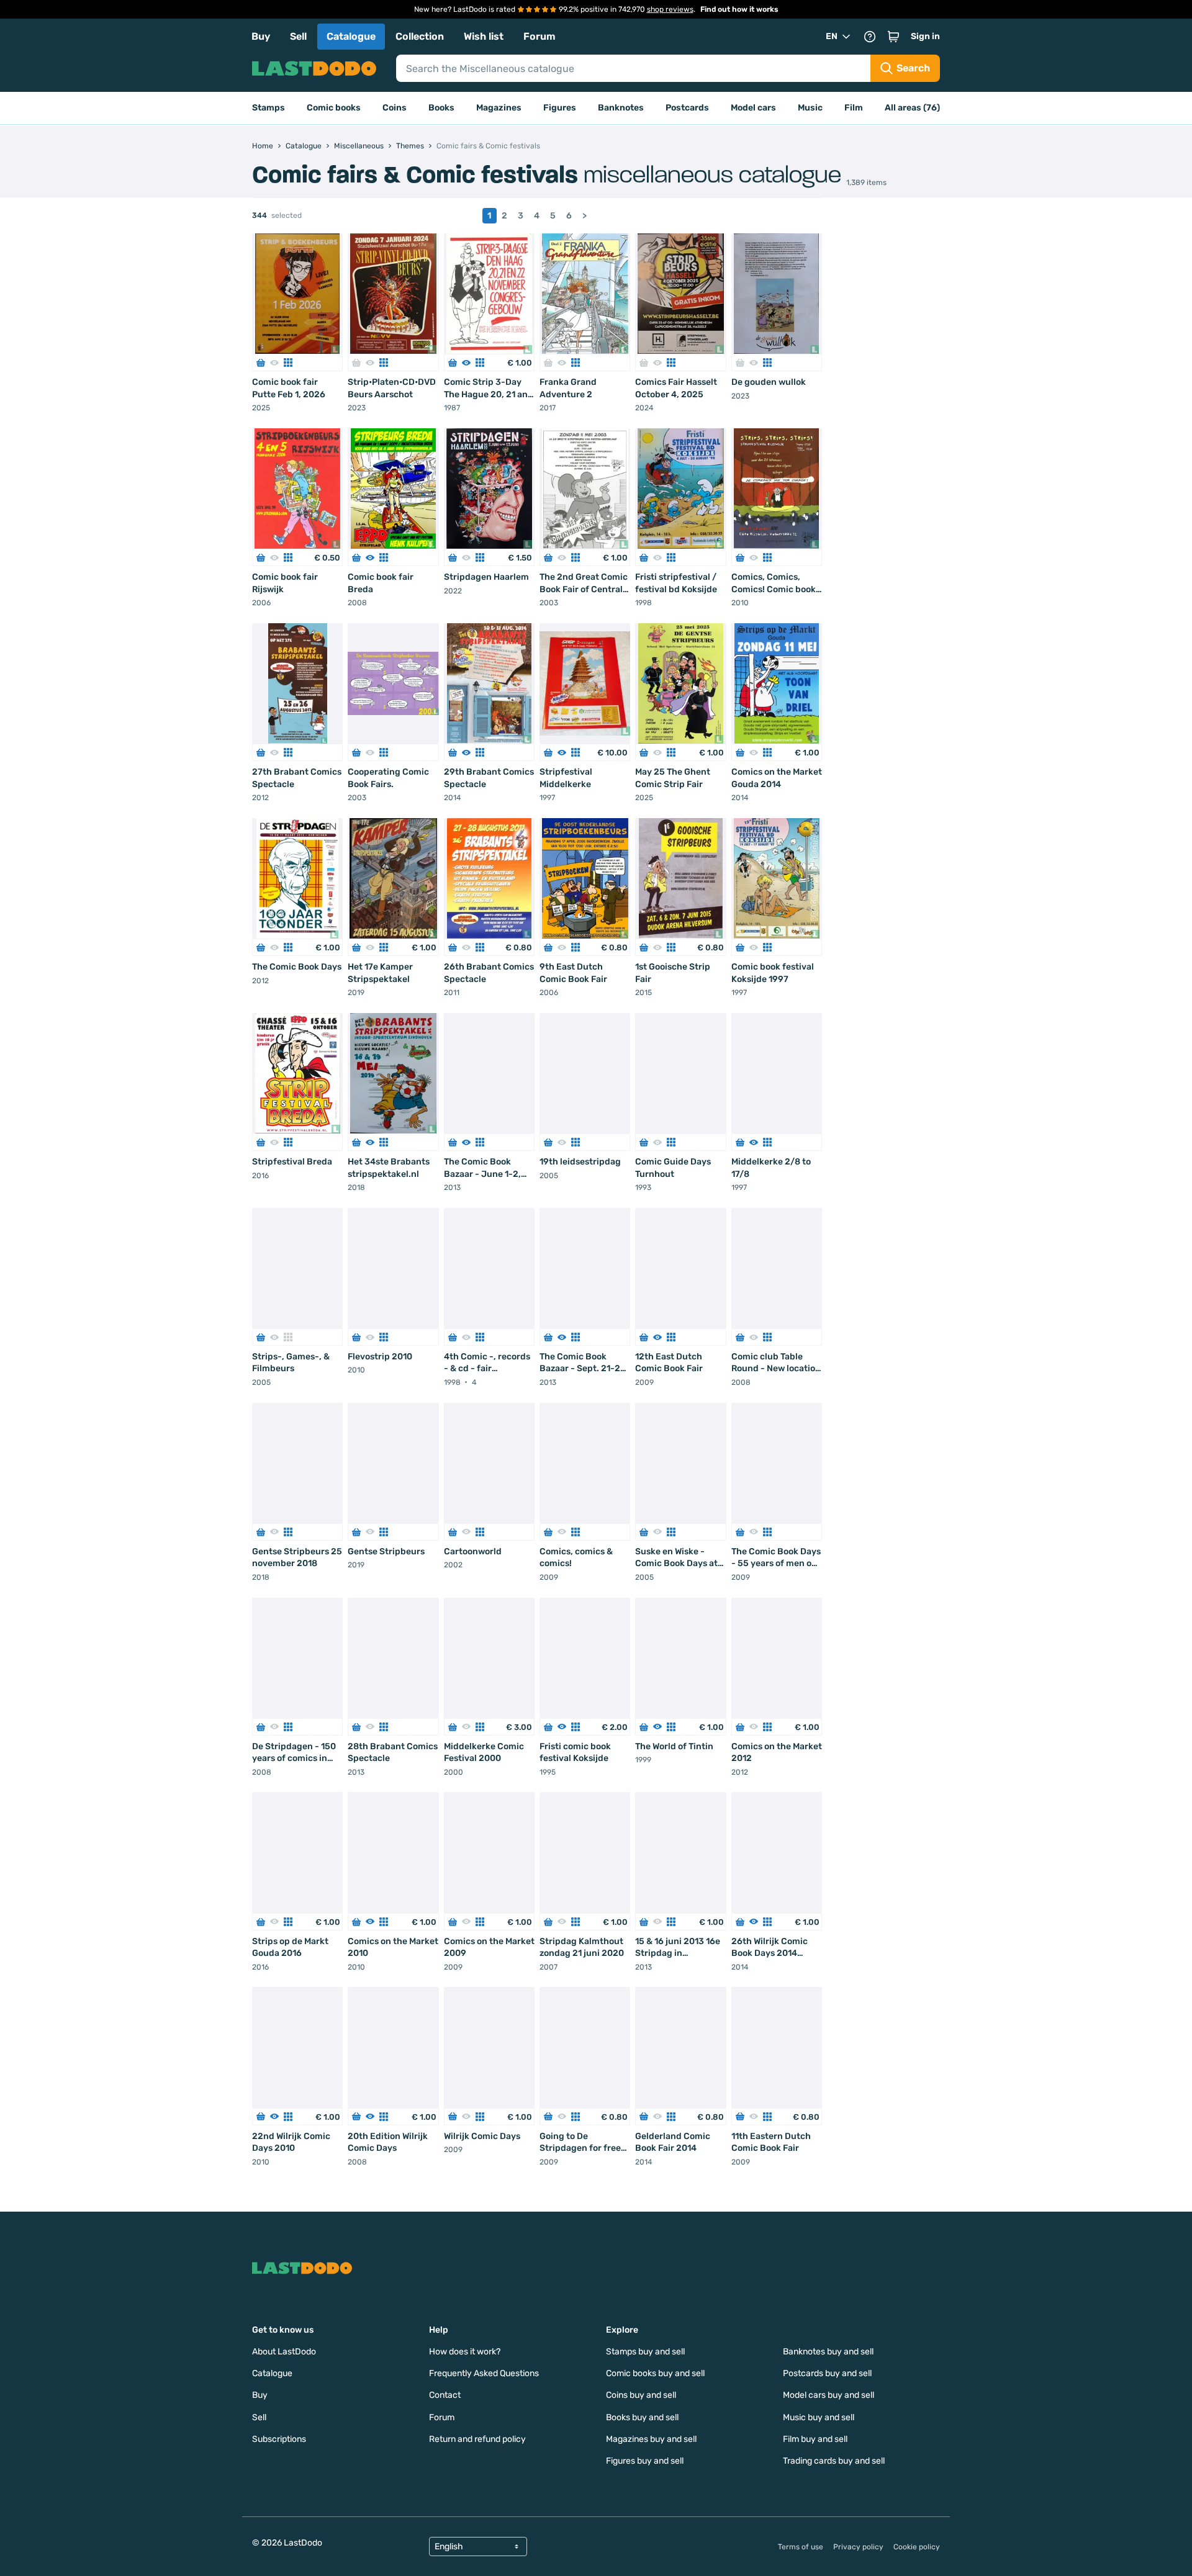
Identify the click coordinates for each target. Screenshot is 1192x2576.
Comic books (334, 108)
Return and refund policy (477, 2439)
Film (854, 108)
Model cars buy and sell (829, 2395)
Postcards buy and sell (827, 2373)
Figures (560, 108)
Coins (395, 108)
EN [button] (832, 36)
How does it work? (465, 2352)
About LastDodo (284, 2352)
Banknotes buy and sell (828, 2352)
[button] (893, 37)
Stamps (269, 108)
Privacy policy (858, 2547)
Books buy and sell (642, 2417)
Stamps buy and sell (645, 2352)
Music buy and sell (819, 2417)
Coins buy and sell (641, 2395)
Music (810, 108)
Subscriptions (279, 2439)
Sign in (925, 36)
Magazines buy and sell (651, 2439)
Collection (420, 36)
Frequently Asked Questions (484, 2373)
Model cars (753, 108)
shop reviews (670, 9)
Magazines (499, 108)
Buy (261, 36)
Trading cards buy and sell (834, 2461)
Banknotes (621, 108)
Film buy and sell (815, 2439)
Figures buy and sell (645, 2461)
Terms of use (801, 2547)
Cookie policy (917, 2547)
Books (441, 108)
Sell (298, 36)
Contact (445, 2395)
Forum (540, 36)
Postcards (687, 108)
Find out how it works (739, 9)
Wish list (484, 36)
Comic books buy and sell (655, 2373)
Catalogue (351, 36)
